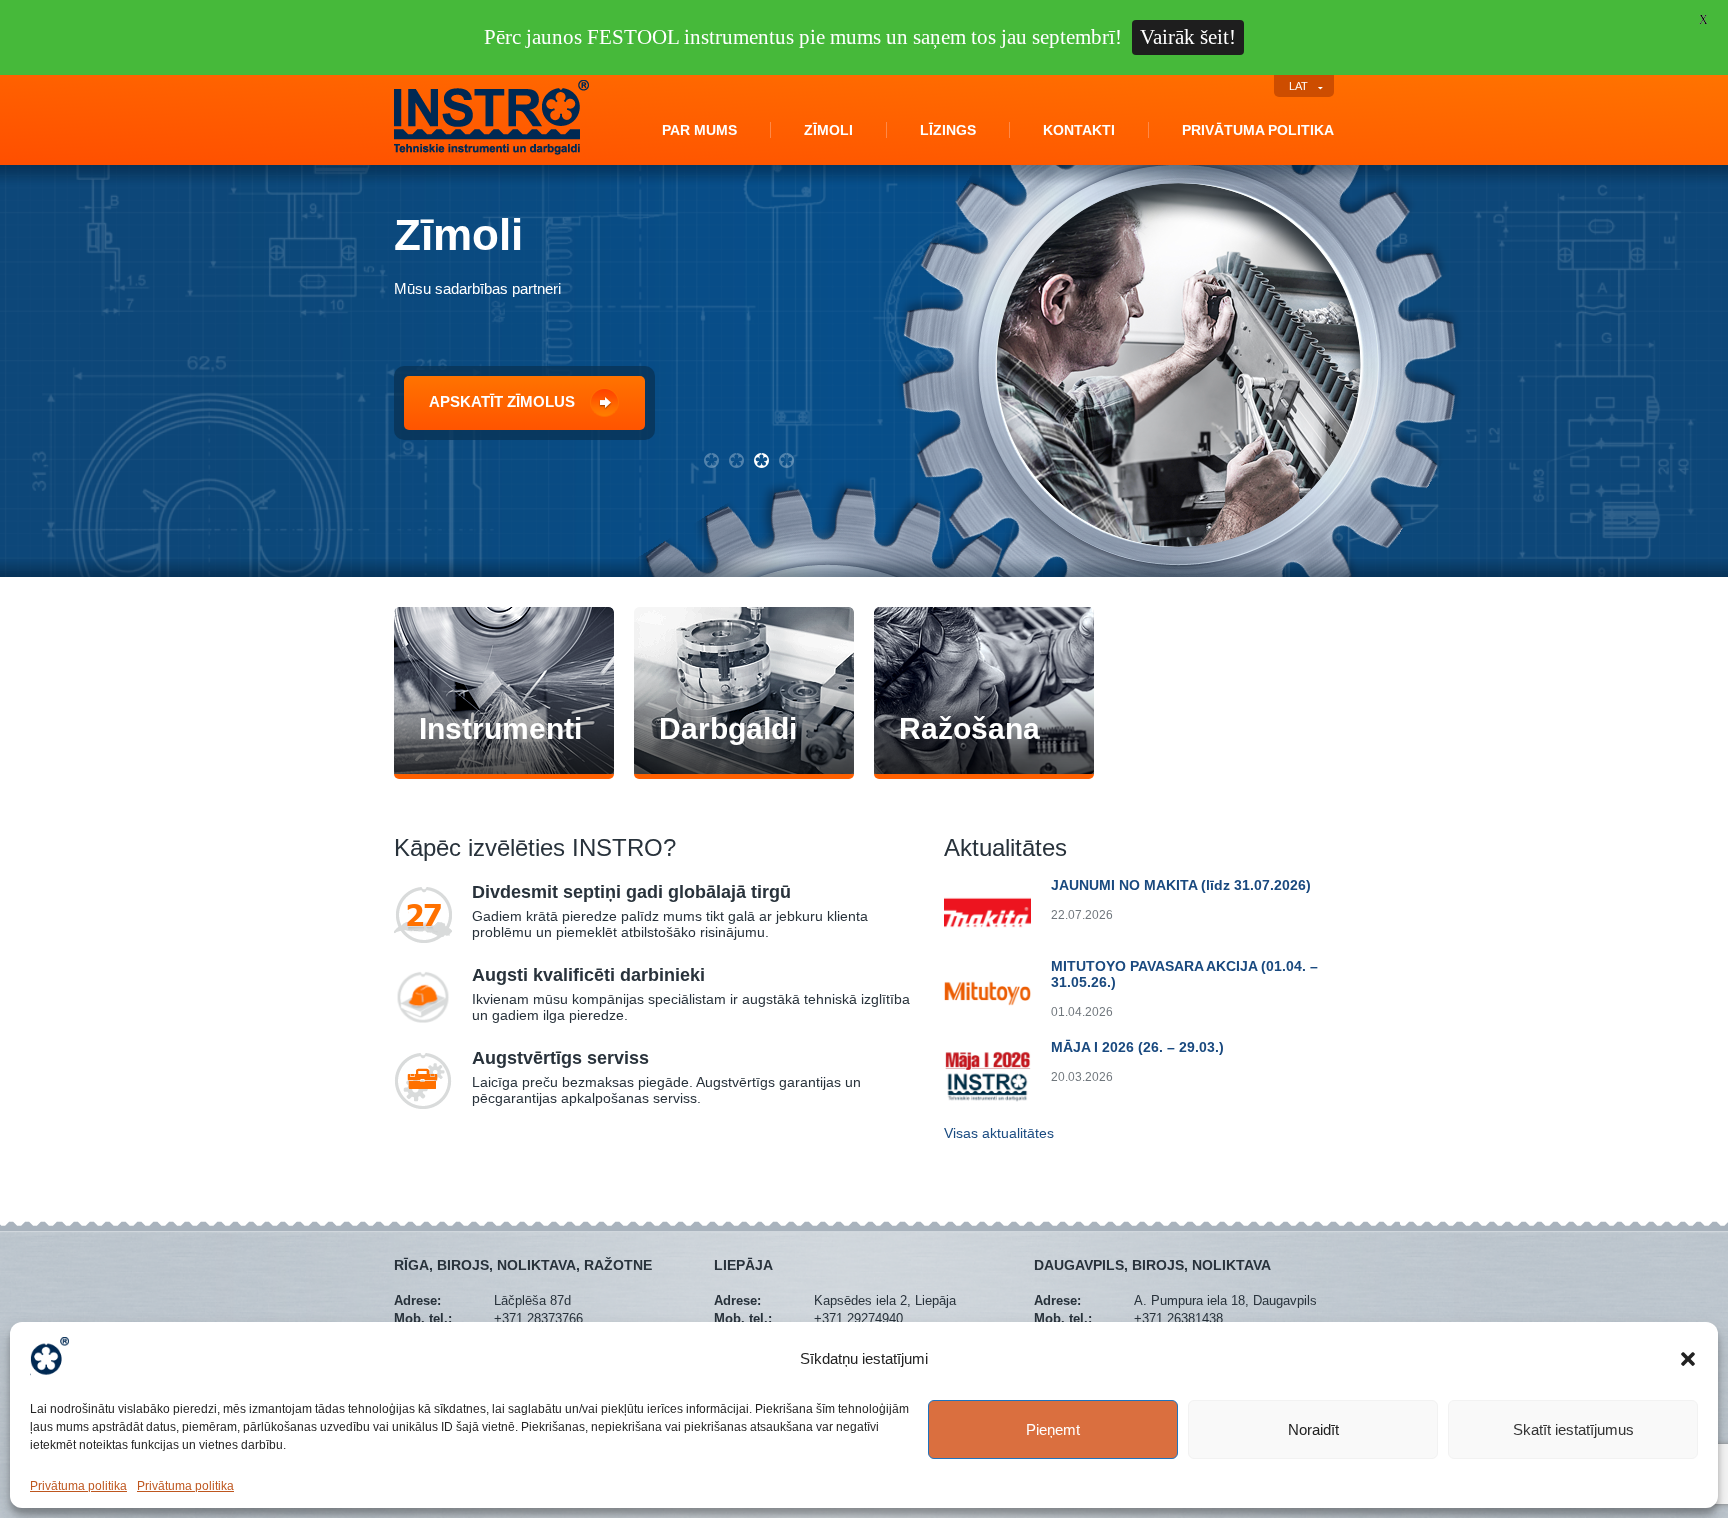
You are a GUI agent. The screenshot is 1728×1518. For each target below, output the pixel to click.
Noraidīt (1313, 1429)
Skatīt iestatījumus (1573, 1429)
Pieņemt (1053, 1429)
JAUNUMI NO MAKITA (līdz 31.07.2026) (1181, 885)
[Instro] (491, 151)
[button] (1688, 1359)
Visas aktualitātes (999, 1133)
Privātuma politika (78, 1486)
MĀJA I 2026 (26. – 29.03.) (1137, 1047)
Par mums (699, 130)
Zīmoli (828, 130)
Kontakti (1079, 130)
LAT (1298, 86)
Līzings (948, 130)
